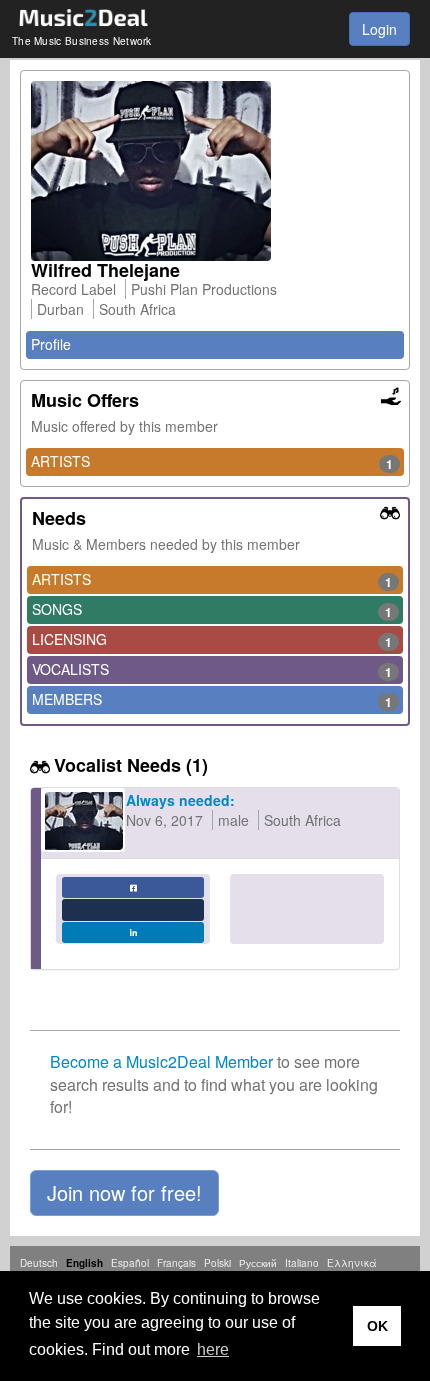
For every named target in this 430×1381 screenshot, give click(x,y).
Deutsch (39, 1263)
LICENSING (212, 640)
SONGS (212, 610)
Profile (51, 344)
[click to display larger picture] (215, 171)
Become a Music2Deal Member (161, 1061)
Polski (217, 1263)
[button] (124, 1193)
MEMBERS (212, 700)
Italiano (302, 1263)
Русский (258, 1263)
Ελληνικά (352, 1263)
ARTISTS (212, 462)
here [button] (213, 1349)
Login (379, 29)
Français (176, 1263)
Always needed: (180, 800)
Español (130, 1263)
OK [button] (377, 1326)
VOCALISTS (212, 670)
